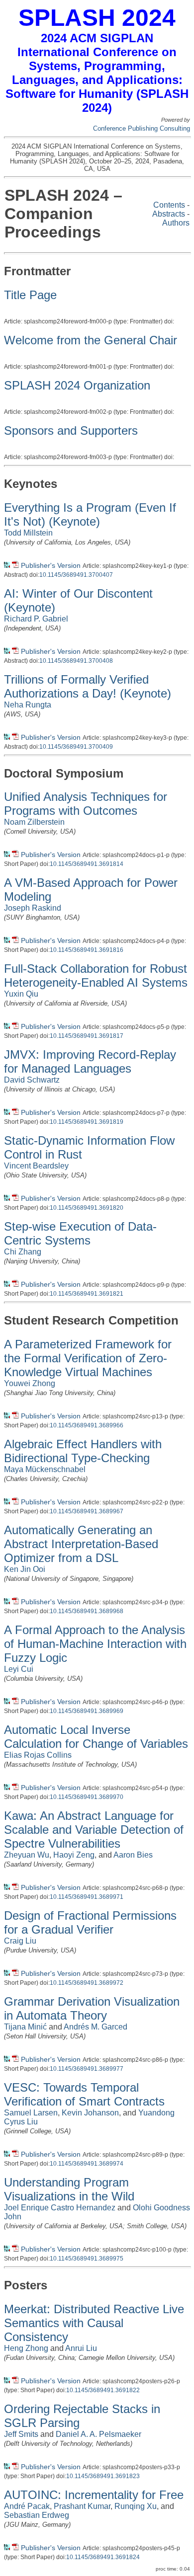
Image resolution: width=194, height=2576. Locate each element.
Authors (176, 223)
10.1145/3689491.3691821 (87, 1294)
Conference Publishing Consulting (142, 128)
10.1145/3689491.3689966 (87, 1425)
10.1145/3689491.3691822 (103, 2390)
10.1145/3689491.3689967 (87, 1511)
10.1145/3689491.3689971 (87, 1897)
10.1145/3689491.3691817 (87, 1036)
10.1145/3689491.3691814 (87, 864)
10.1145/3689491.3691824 (103, 2557)
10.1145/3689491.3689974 (87, 2164)
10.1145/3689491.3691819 (87, 1122)
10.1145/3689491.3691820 (87, 1208)
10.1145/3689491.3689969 (87, 1711)
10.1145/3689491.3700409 (76, 747)
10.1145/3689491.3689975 (87, 2259)
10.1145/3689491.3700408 (76, 661)
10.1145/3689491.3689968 (87, 1611)
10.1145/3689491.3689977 (87, 2069)
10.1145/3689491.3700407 (76, 575)
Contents (169, 205)
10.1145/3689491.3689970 (87, 1797)
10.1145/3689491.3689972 (87, 1983)
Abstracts (169, 214)
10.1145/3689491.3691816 (87, 950)
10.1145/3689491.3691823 (103, 2476)
